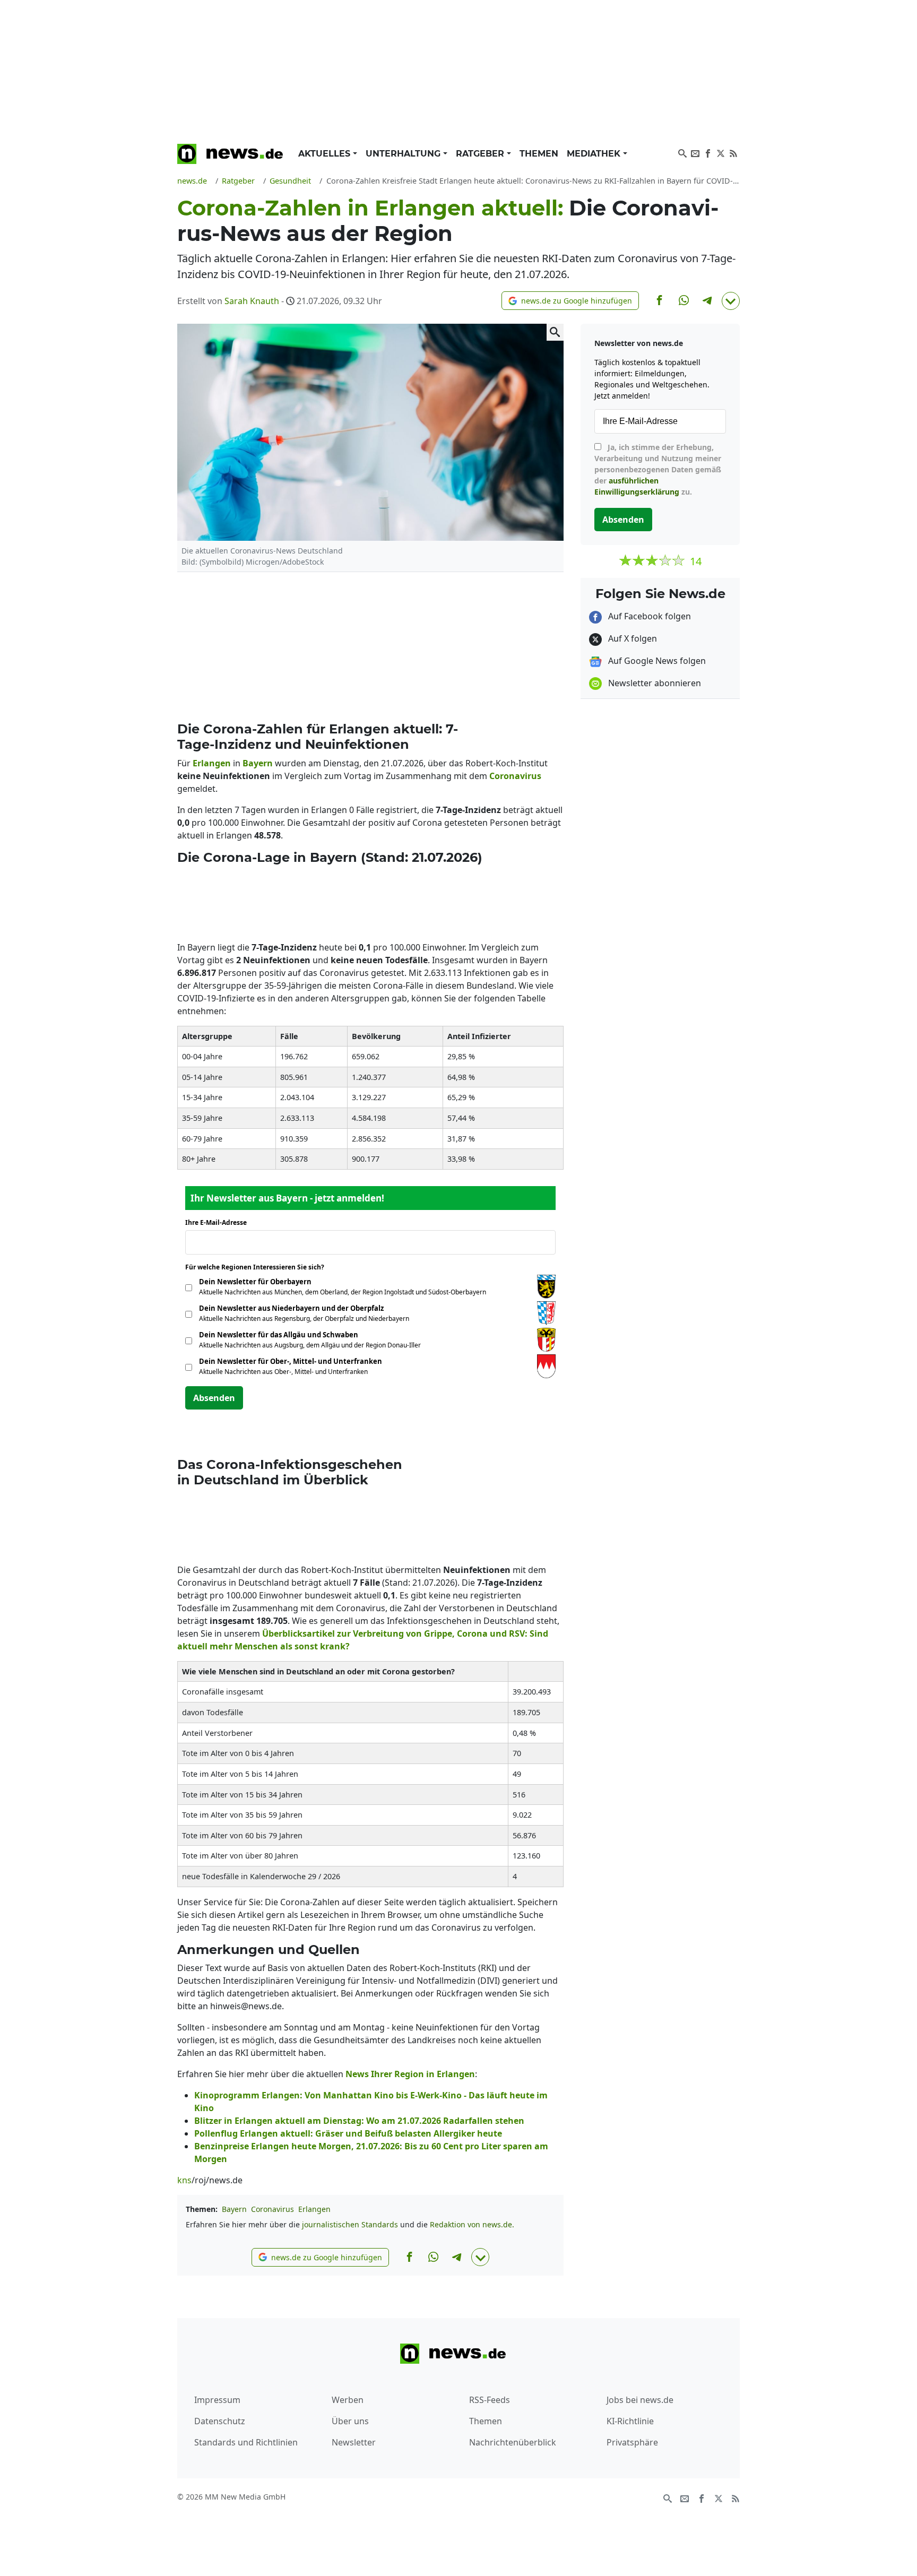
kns (184, 2180)
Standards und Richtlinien (246, 2442)
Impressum (217, 2400)
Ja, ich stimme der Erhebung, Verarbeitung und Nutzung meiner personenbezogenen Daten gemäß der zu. (658, 469)
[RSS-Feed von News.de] (733, 152)
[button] (570, 301)
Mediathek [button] (595, 154)
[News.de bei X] (721, 152)
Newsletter (354, 2442)
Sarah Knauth (252, 301)
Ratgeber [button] (481, 154)
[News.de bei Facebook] (708, 152)
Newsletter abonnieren (654, 683)
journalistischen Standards (350, 2224)
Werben (348, 2400)
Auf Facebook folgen (648, 616)
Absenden (214, 1398)
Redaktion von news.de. (472, 2224)
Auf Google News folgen (656, 661)
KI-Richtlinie (630, 2421)
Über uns (350, 2421)
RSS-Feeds (490, 2400)
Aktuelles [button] (326, 154)
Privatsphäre (632, 2442)
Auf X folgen (631, 638)
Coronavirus (272, 2209)
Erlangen (314, 2209)
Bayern (234, 2209)
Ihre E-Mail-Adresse (219, 1222)
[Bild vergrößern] (555, 332)
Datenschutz (220, 2421)
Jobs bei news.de (640, 2400)
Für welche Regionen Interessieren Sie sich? (259, 1267)
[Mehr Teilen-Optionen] (731, 301)
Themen (539, 154)
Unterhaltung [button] (404, 154)
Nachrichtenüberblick (513, 2442)
